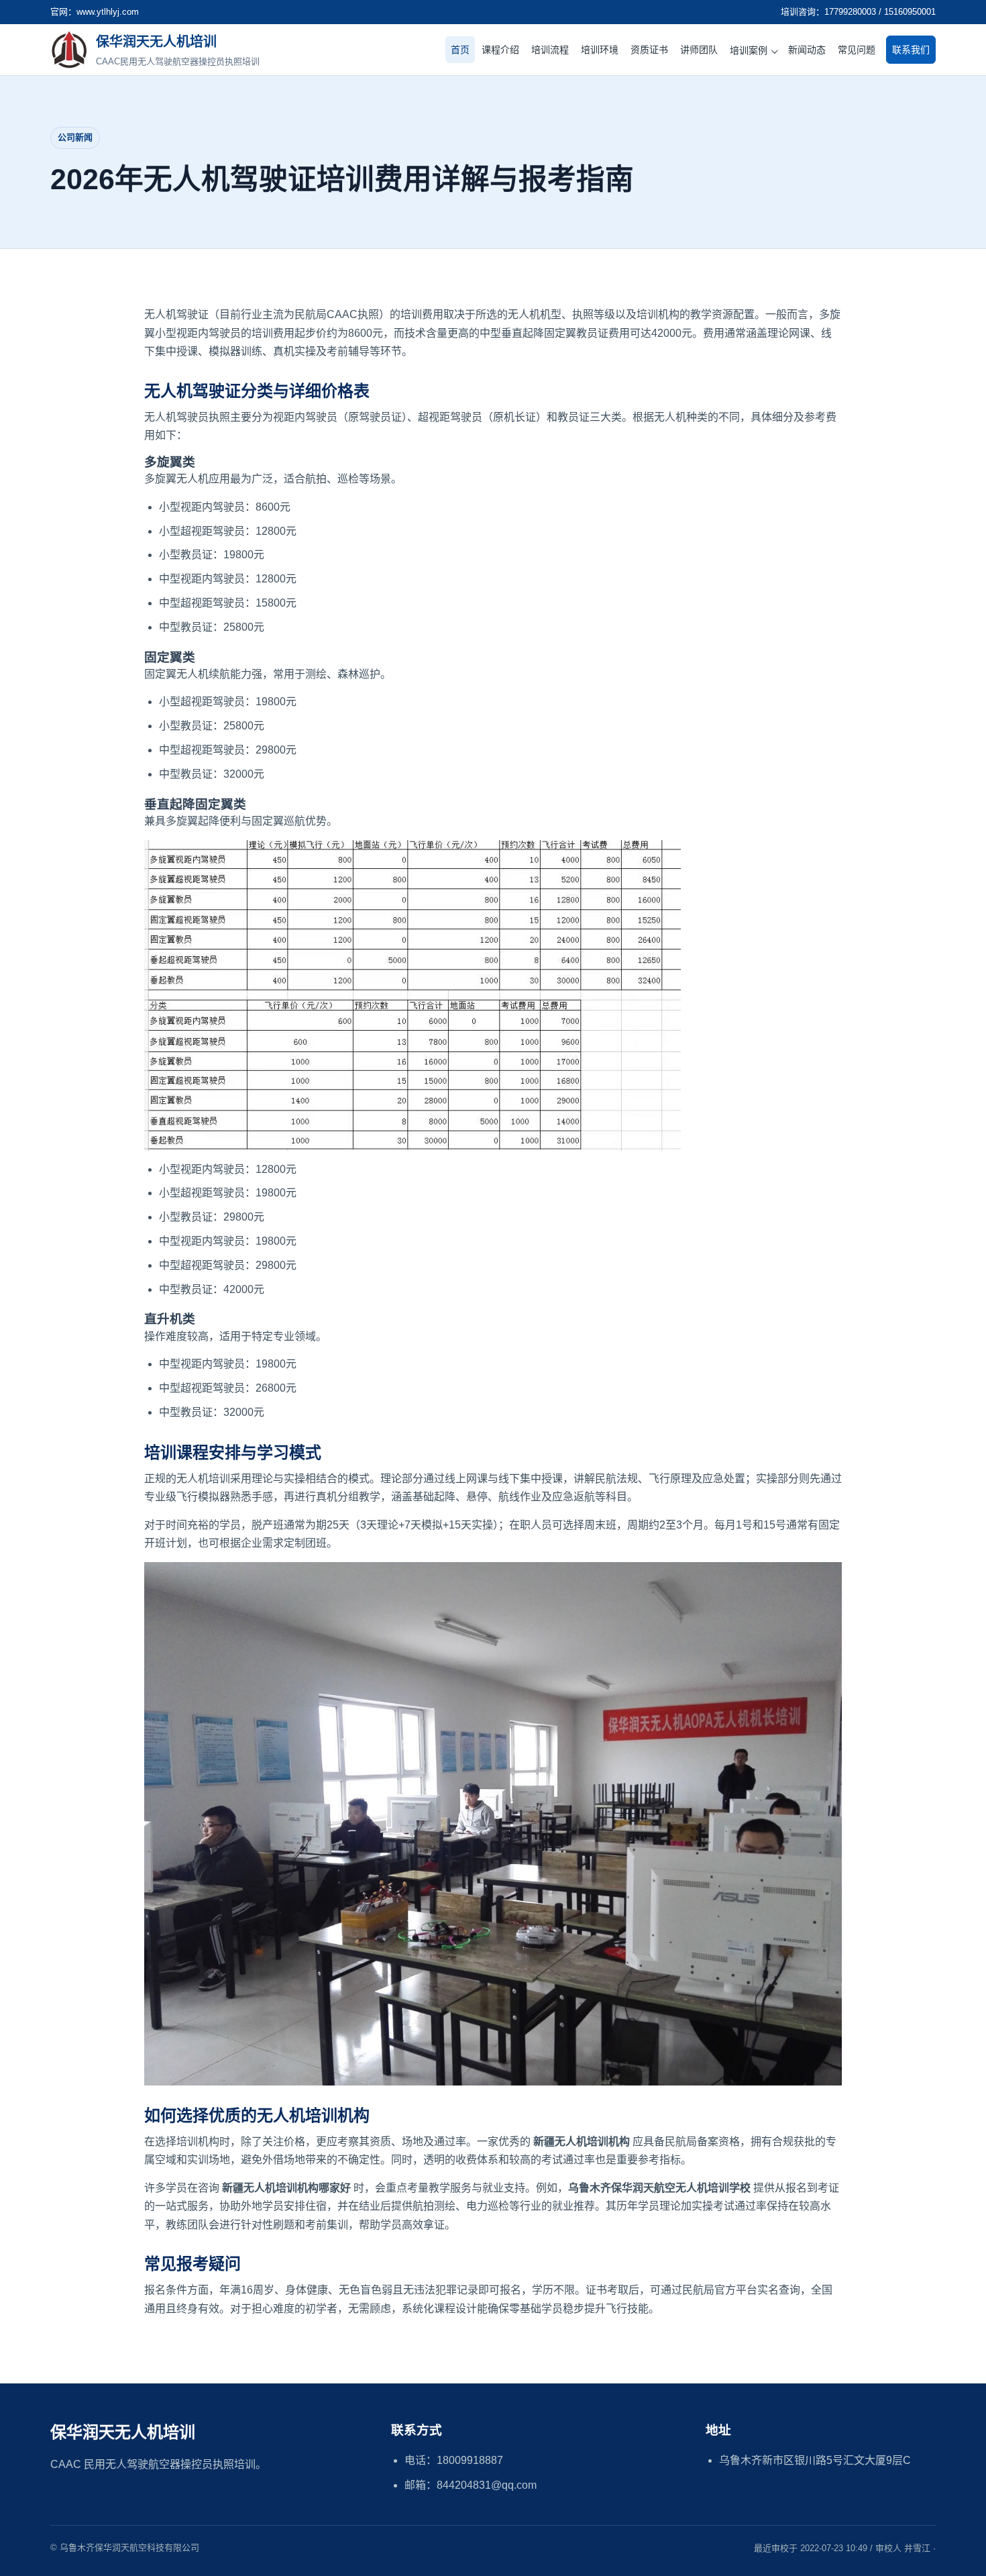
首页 (460, 50)
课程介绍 (500, 50)
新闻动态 (807, 50)
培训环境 (600, 50)
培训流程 (550, 50)
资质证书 (649, 50)
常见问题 (857, 50)
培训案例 (749, 50)
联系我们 (911, 50)
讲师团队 (699, 50)
